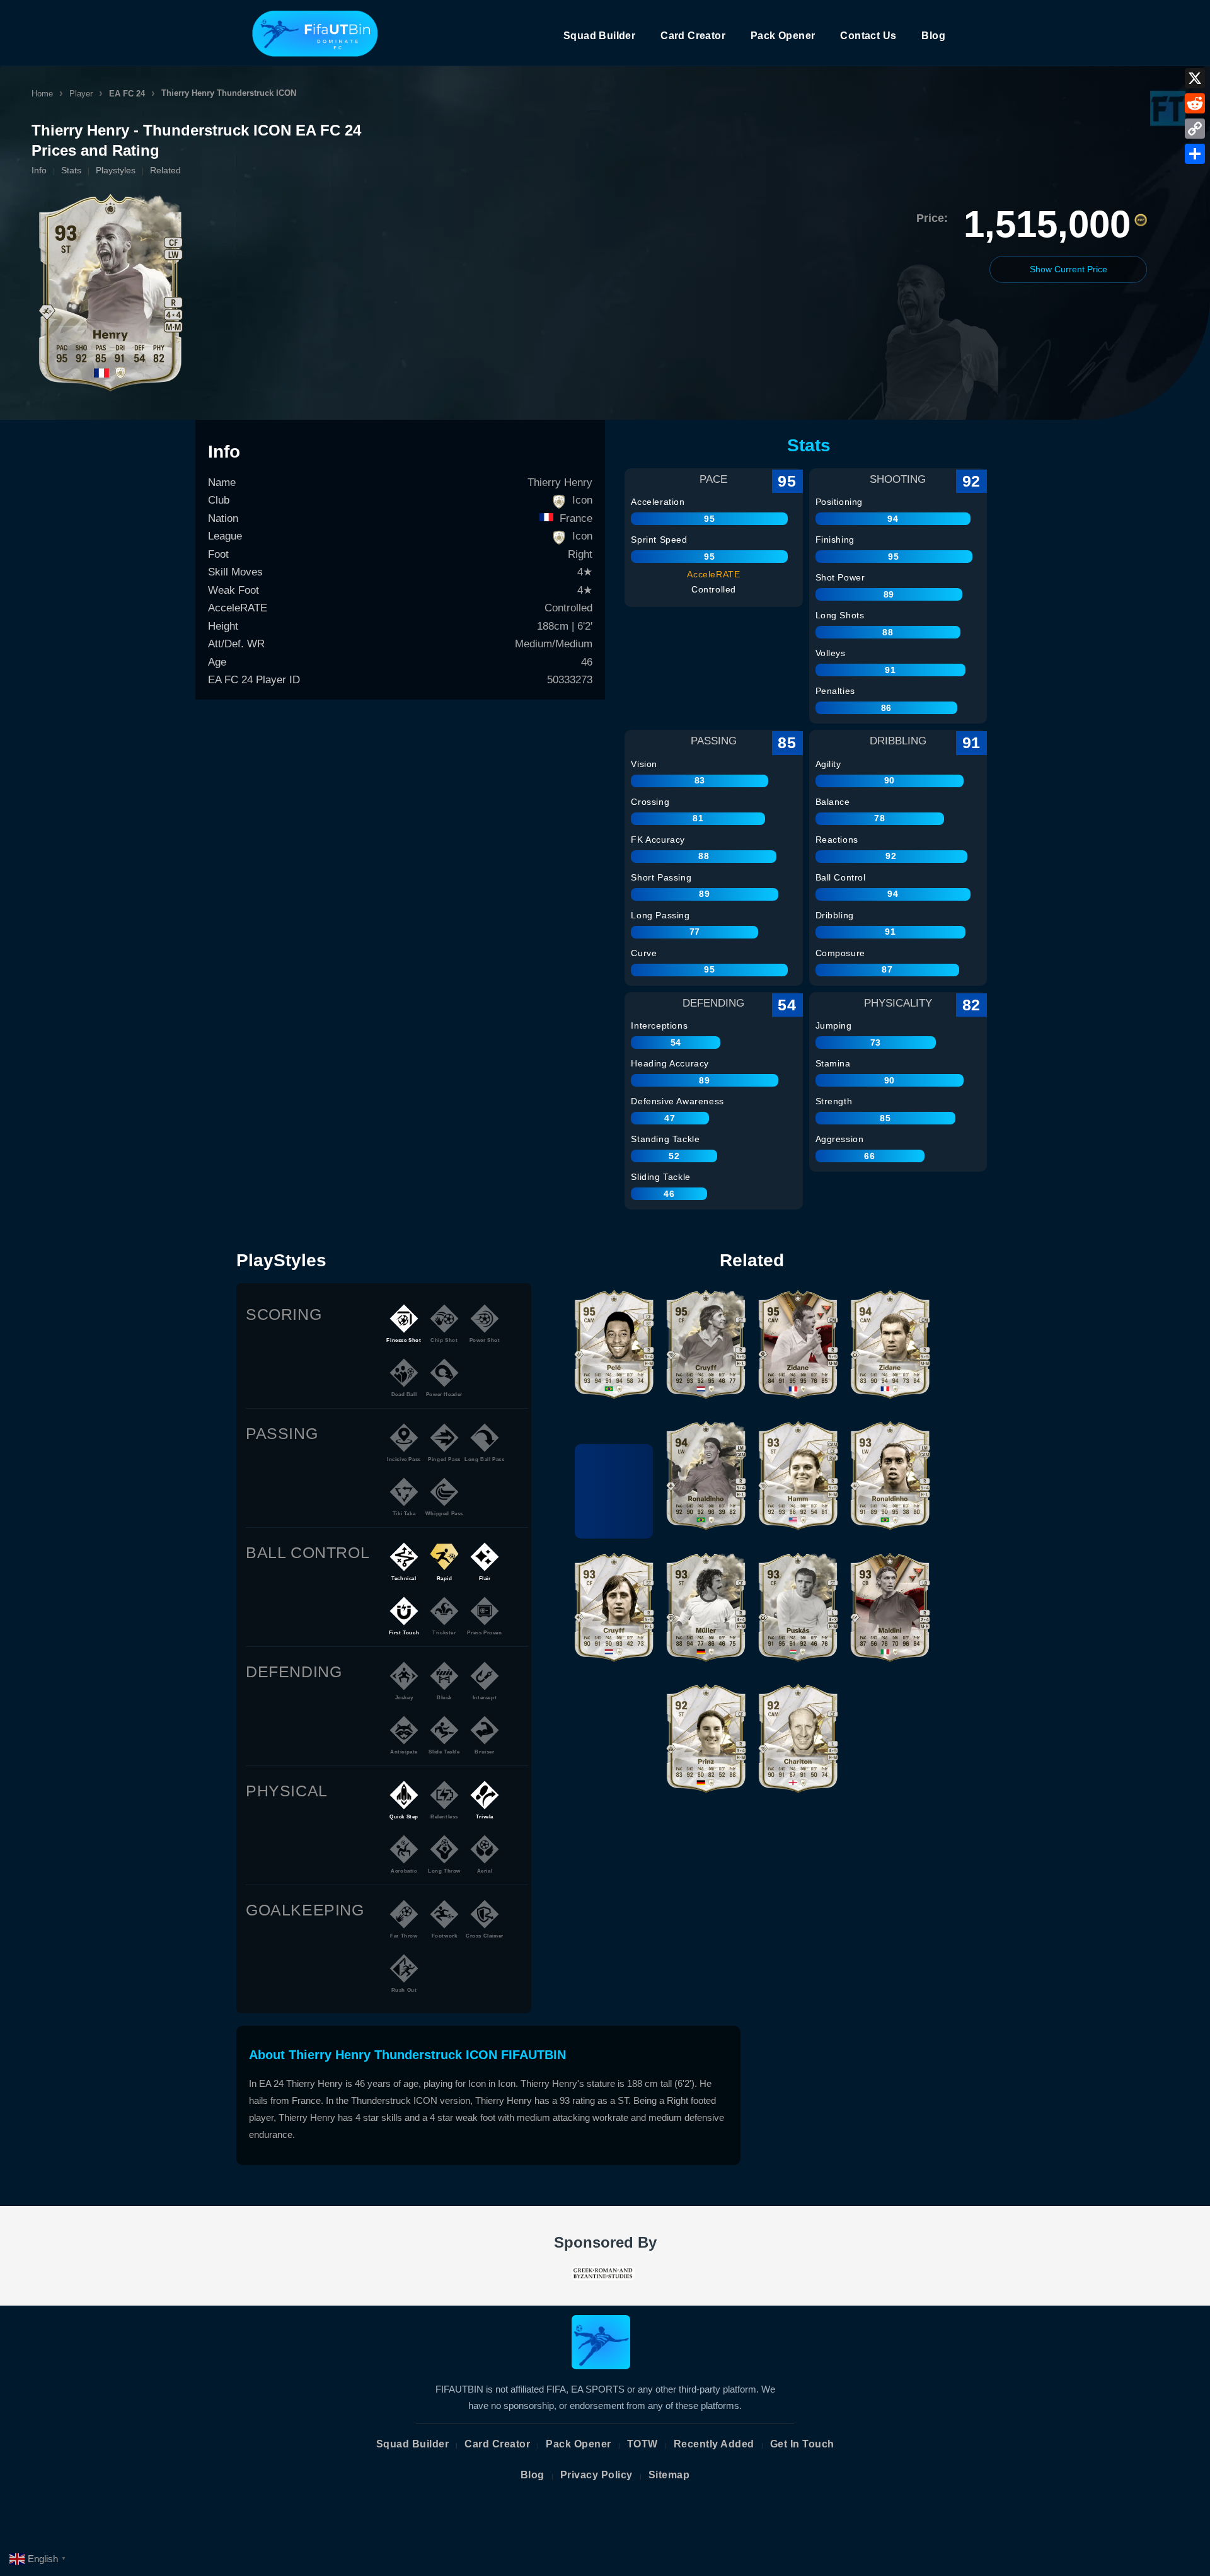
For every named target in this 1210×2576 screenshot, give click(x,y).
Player (81, 94)
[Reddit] (1195, 103)
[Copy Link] (1195, 129)
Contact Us (868, 36)
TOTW (642, 2444)
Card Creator (693, 36)
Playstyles (116, 170)
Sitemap (669, 2475)
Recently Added (714, 2444)
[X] (1195, 78)
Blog (933, 36)
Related (165, 170)
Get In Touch (802, 2444)
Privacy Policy (596, 2475)
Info (39, 170)
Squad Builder (599, 36)
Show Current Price (1069, 269)
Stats (71, 170)
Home (42, 94)
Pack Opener (783, 36)
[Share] (1195, 154)
